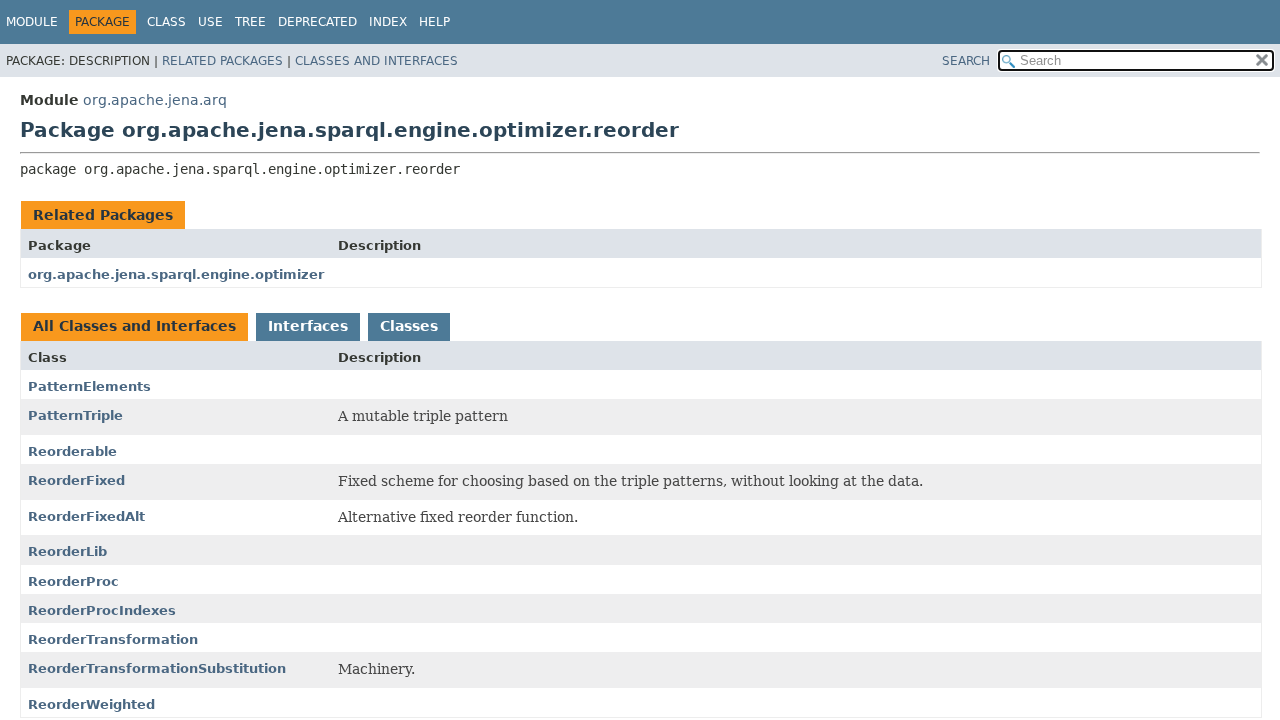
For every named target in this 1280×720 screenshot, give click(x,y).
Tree (250, 22)
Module (32, 22)
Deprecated (317, 22)
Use (210, 22)
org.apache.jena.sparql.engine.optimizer (176, 274)
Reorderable (72, 451)
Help (434, 22)
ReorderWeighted (91, 704)
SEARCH (966, 61)
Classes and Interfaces (376, 61)
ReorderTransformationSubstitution (157, 668)
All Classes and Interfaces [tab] (134, 326)
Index (388, 22)
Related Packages (222, 61)
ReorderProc (73, 581)
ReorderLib (67, 551)
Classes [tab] (409, 326)
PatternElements (89, 386)
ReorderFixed (76, 480)
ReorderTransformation (113, 639)
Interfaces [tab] (308, 326)
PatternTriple (75, 415)
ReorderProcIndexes (102, 610)
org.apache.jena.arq (155, 100)
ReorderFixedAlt (86, 516)
